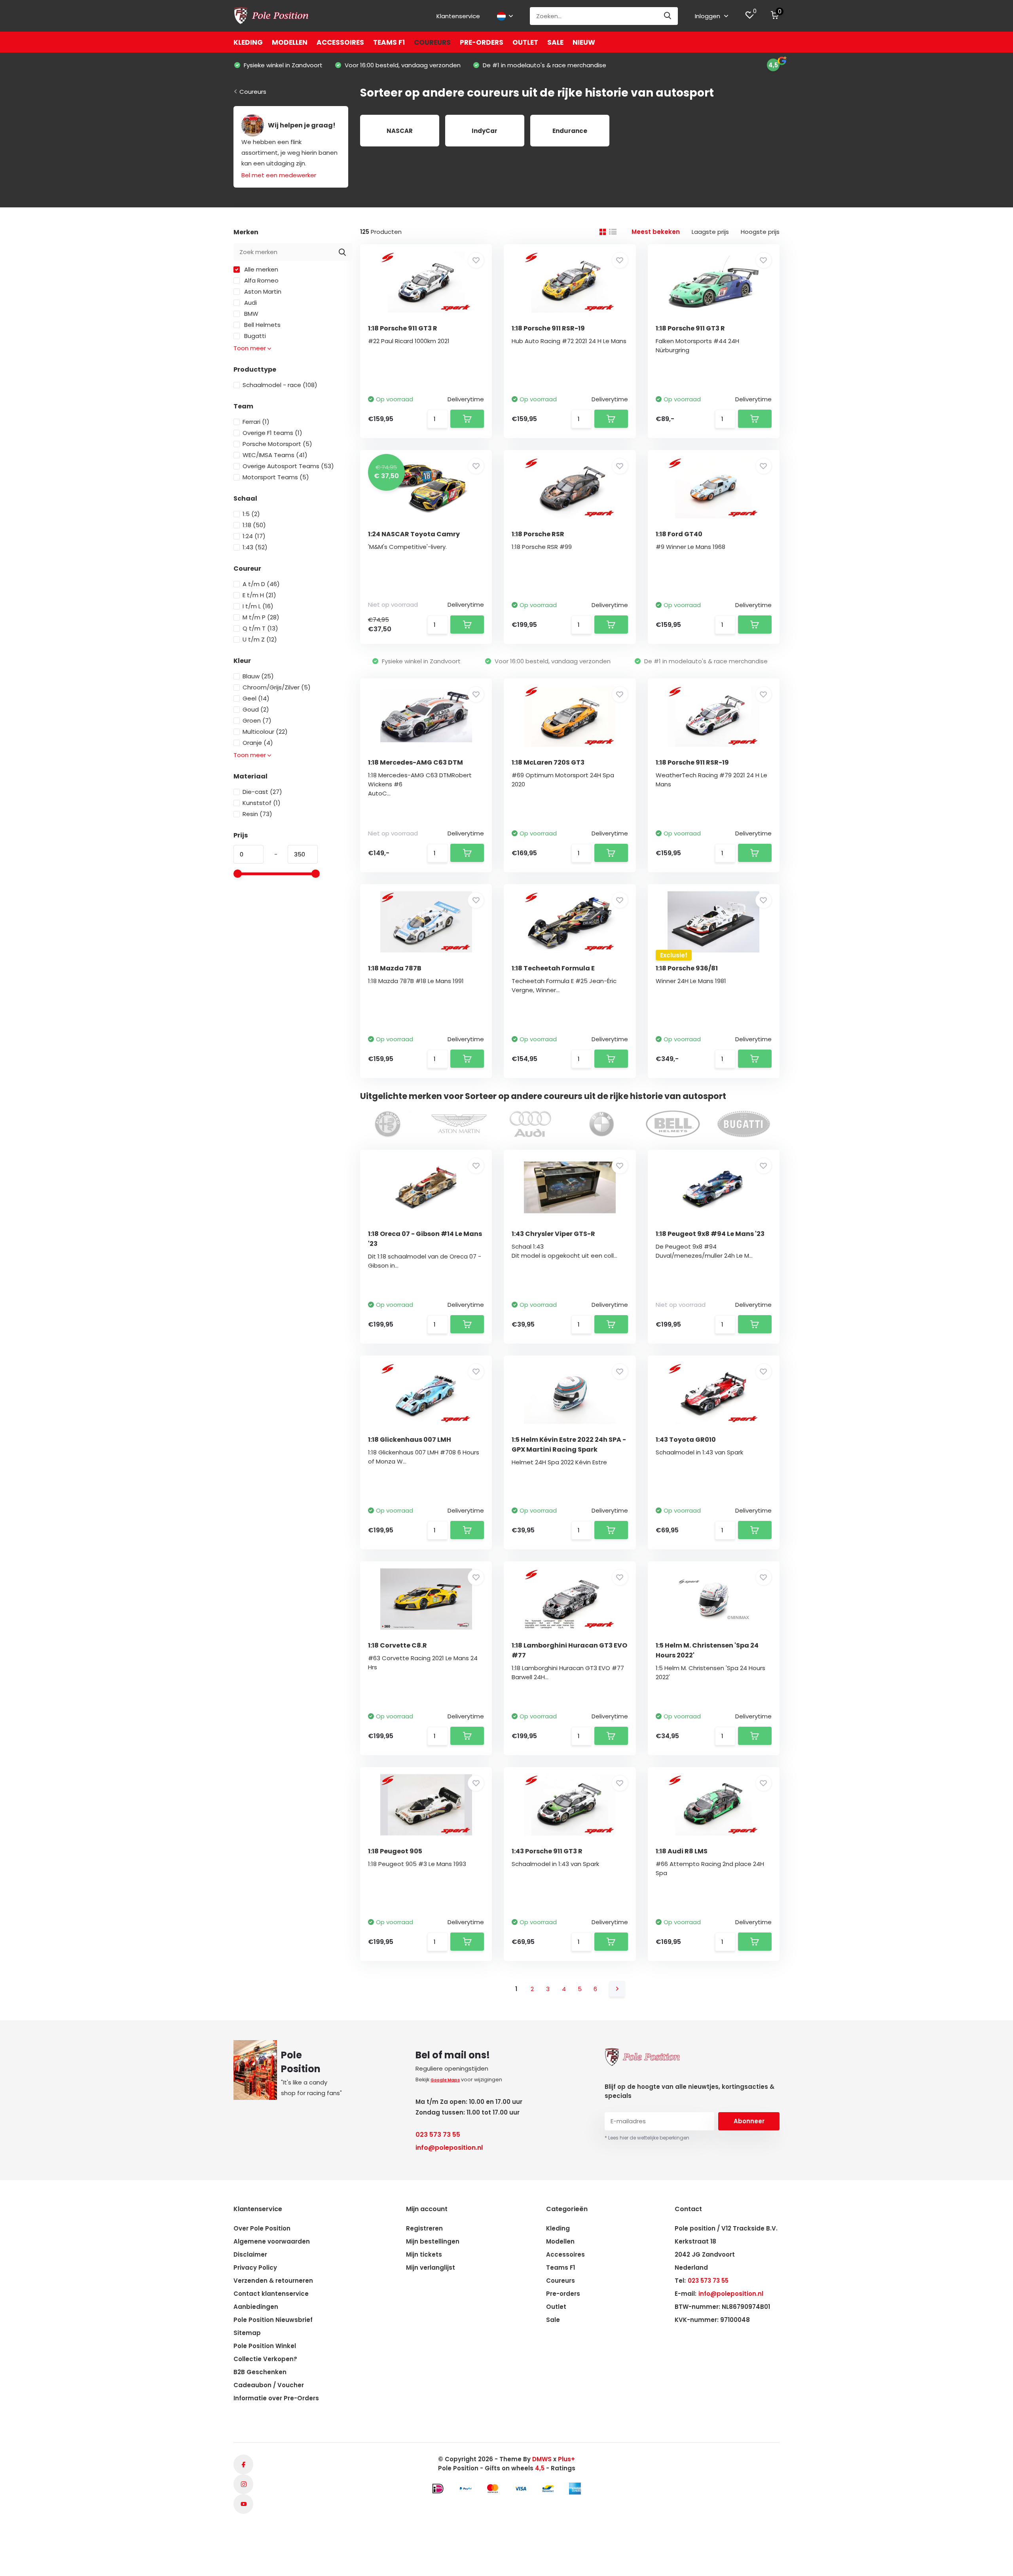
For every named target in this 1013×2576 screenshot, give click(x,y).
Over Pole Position (262, 2228)
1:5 (251, 514)
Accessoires (340, 42)
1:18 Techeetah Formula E (553, 968)
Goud (256, 709)
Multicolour (265, 732)
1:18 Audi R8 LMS (682, 1851)
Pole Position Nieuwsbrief (273, 2320)
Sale (555, 42)
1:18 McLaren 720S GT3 (548, 762)
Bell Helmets (262, 325)
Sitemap (247, 2333)
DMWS (542, 2459)
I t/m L (258, 606)
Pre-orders (482, 42)
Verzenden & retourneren (273, 2281)
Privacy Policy (255, 2268)
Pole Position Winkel (265, 2346)
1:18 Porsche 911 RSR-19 (548, 328)
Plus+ (566, 2459)
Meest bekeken (656, 232)
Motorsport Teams (276, 477)
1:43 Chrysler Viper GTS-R (553, 1234)
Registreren (424, 2228)
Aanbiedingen (256, 2307)
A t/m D (261, 584)
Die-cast (262, 792)
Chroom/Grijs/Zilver (277, 687)
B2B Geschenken (260, 2372)
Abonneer (749, 2121)
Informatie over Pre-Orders (276, 2398)
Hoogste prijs (760, 232)
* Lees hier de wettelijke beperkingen (647, 2138)
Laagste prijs (710, 232)
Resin (257, 814)
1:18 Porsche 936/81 (687, 968)
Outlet (525, 42)
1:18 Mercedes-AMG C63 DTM (415, 762)
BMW (250, 314)
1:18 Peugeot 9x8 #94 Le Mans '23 (710, 1234)
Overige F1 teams (272, 433)
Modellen (290, 42)
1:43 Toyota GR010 (686, 1440)
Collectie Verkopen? (265, 2359)
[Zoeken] (668, 16)
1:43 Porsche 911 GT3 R (547, 1851)
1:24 (254, 536)
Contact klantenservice (271, 2294)
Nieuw (584, 42)
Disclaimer (250, 2254)
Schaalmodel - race (280, 385)
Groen (257, 720)
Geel (256, 698)
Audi (250, 303)
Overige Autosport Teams (288, 466)
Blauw (258, 676)
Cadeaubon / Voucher (269, 2385)
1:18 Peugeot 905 (395, 1851)
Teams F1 (389, 42)
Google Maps (445, 2080)
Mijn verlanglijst (431, 2268)
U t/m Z (260, 639)
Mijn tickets (424, 2254)
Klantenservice (458, 16)
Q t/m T (260, 628)
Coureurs (432, 42)
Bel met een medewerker (279, 175)
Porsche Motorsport (277, 444)
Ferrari (256, 422)
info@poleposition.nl (449, 2148)
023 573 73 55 (438, 2135)
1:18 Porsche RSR (538, 534)
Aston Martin (262, 291)
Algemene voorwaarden (272, 2241)
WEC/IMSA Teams (275, 455)
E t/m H (259, 595)
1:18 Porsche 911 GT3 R (403, 328)
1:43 (255, 547)
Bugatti (254, 336)
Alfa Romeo (261, 280)
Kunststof (262, 803)
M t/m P (261, 617)
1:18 (254, 525)
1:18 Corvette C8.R (397, 1645)
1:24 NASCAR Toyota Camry (414, 534)
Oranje (258, 743)
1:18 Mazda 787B (395, 968)
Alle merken (260, 269)
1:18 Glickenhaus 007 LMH (410, 1440)
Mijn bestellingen (433, 2241)
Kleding (248, 42)
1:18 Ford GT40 (679, 534)
